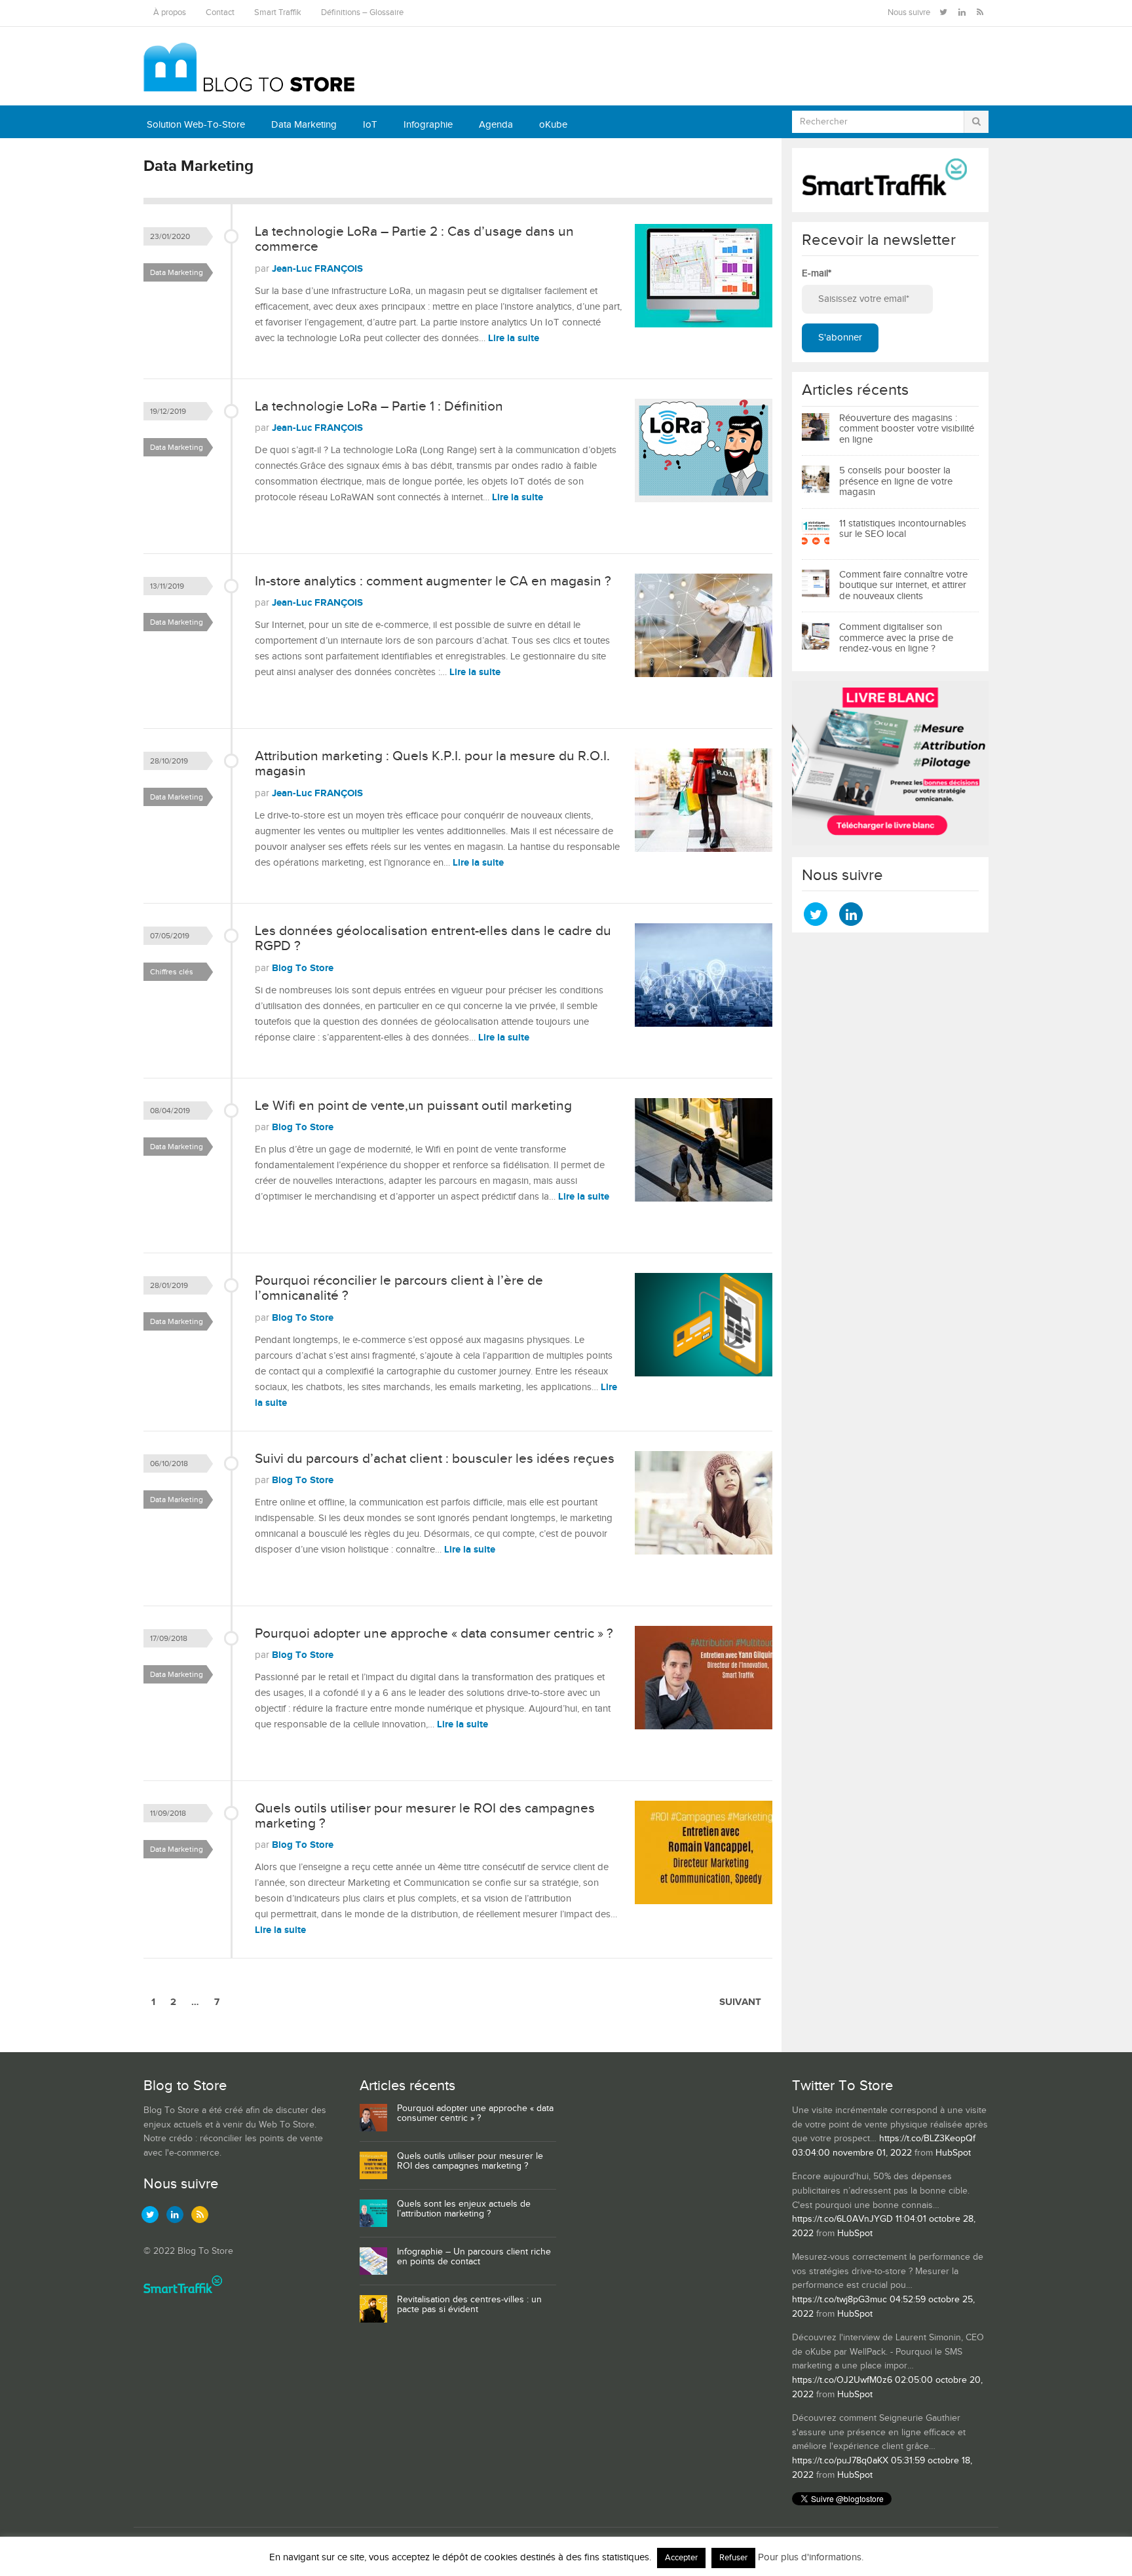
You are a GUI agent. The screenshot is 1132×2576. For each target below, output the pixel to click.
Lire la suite (514, 338)
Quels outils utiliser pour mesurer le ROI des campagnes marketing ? (425, 1816)
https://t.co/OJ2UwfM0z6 (842, 2380)
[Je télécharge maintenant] (890, 842)
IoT (370, 125)
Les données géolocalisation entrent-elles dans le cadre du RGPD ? (433, 938)
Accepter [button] (681, 2558)
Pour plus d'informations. (811, 2557)
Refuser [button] (733, 2558)
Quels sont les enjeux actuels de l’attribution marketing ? (464, 2209)
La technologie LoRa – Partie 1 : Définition (379, 406)
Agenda (496, 125)
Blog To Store (303, 968)
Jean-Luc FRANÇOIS (317, 269)
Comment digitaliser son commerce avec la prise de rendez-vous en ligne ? (896, 638)
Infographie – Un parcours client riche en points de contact (474, 2257)
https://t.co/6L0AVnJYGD (842, 2219)
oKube (553, 125)
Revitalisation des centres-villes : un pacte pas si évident (469, 2305)
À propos (170, 13)
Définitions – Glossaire (362, 13)
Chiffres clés (172, 972)
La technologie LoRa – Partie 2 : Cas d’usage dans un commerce (414, 239)
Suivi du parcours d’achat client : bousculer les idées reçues (435, 1459)
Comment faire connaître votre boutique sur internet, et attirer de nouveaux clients (903, 585)
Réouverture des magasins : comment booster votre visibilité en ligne (907, 429)
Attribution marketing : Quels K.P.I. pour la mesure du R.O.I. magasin (432, 764)
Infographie (428, 125)
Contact (220, 13)
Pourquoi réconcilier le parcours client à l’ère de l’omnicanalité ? (399, 1288)
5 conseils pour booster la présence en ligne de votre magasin (896, 481)
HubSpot (953, 2153)
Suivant (740, 2002)
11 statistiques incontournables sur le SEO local (903, 529)
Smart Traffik (278, 13)
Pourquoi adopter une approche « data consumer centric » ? (434, 1633)
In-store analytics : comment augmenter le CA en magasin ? (433, 581)
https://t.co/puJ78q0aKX (840, 2461)
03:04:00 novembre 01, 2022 (852, 2153)
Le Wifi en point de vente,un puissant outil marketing (413, 1106)
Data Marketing (304, 125)
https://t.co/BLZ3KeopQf (927, 2139)
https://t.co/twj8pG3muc (840, 2300)
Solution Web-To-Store (196, 125)
